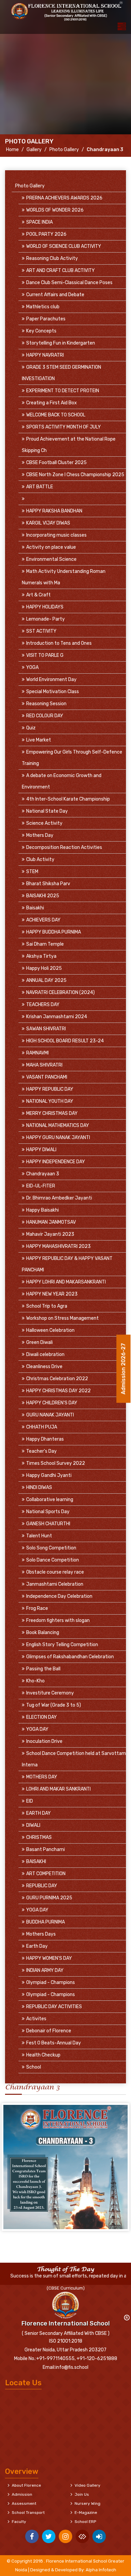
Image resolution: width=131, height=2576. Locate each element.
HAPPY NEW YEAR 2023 (52, 1294)
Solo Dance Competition (53, 1560)
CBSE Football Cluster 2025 (56, 463)
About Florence (26, 2485)
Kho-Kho (35, 1681)
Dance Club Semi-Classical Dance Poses (69, 283)
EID (30, 1801)
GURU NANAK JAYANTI (50, 1415)
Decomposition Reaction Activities (64, 847)
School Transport (28, 2513)
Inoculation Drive (44, 1741)
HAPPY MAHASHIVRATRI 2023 (58, 1246)
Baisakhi (35, 908)
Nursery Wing (88, 2503)
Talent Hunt (39, 1536)
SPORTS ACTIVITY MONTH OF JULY (63, 427)
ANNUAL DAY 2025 (46, 980)
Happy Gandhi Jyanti (49, 1475)
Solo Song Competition (51, 1548)
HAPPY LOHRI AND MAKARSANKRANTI (66, 1282)
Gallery (34, 150)
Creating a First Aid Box (52, 403)
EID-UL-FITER (41, 1186)
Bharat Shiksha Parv (48, 884)
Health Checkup (43, 2055)
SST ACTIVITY (41, 631)
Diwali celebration (45, 1354)
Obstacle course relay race (55, 1572)
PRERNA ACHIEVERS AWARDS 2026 (64, 198)
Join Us (82, 2494)
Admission (22, 2494)
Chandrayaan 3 (43, 1174)
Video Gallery (88, 2485)
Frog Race (37, 1608)
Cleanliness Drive (44, 1367)
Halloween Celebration (50, 1330)
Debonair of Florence (49, 2031)
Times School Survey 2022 (56, 1463)
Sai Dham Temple (45, 944)
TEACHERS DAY (43, 1005)
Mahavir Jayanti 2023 (50, 1234)
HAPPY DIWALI (41, 1150)
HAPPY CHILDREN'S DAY (52, 1403)
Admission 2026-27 (123, 1371)
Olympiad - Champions (51, 1982)
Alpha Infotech (101, 2570)
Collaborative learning (50, 1500)
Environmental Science (51, 559)
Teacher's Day (41, 1451)
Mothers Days (41, 1934)
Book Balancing (43, 1633)
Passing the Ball (43, 1669)
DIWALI (33, 1825)
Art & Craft (38, 595)
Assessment (24, 2503)
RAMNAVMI (37, 1053)
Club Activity (40, 860)
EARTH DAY (38, 1813)
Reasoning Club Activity (52, 258)
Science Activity (44, 823)
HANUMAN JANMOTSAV (51, 1222)
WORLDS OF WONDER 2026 (55, 210)
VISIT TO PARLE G (45, 655)
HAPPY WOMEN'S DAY (49, 1958)
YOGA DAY (37, 1729)
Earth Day (37, 1946)
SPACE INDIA (39, 222)
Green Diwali (39, 1342)
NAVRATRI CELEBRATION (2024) (60, 992)
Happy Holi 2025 (44, 968)
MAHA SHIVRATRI (44, 1065)
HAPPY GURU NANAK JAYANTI (58, 1138)
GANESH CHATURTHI (48, 1524)
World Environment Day (51, 680)
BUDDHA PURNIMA (46, 1922)
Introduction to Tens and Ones (59, 643)
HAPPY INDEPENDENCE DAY (56, 1162)
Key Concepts (41, 331)
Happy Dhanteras (45, 1439)
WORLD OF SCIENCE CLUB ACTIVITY (64, 246)
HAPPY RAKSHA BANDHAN (54, 511)
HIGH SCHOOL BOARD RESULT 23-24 (65, 1041)
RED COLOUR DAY (45, 716)
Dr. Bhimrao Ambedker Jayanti (59, 1198)
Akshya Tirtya (41, 956)
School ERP (85, 2522)
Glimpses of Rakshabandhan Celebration (70, 1657)
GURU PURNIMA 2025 (49, 1898)
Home (12, 150)
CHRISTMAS (39, 1837)
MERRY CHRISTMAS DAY (52, 1113)
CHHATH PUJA (42, 1427)
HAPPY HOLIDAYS (45, 607)
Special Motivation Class (53, 692)
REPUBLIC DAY (42, 1886)
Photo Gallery (64, 150)
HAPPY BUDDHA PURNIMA (54, 932)
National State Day (47, 811)
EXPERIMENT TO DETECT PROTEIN (63, 391)
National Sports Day (48, 1512)
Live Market (39, 740)
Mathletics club (43, 307)
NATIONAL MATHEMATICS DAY (58, 1125)
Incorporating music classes (56, 535)
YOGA (32, 667)
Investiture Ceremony (50, 1693)
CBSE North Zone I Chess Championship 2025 (75, 475)
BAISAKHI (36, 1862)
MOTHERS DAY (42, 1777)
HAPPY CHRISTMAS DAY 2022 (58, 1391)
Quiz (31, 728)
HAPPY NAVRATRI (45, 355)
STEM (32, 872)
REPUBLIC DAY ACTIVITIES (54, 2007)
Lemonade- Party (46, 619)
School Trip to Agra (47, 1306)
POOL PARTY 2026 (46, 234)
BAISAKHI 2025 (43, 896)
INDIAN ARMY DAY (45, 1970)
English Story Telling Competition (62, 1645)
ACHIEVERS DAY (43, 920)
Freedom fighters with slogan (58, 1620)
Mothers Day (40, 835)
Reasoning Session (46, 704)
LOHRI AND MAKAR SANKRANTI (58, 1789)
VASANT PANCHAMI (47, 1077)
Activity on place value (51, 547)
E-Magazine (86, 2513)
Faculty (19, 2522)
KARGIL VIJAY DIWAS (48, 523)
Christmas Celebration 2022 (57, 1379)
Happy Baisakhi (42, 1210)
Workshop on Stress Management (62, 1318)
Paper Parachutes (46, 319)
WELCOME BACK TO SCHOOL (56, 415)
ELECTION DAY (41, 1717)
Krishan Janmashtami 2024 (57, 1017)
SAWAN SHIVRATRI (46, 1029)
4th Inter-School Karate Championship (68, 799)
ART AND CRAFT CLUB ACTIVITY (60, 270)
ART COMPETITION (46, 1874)
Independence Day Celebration (59, 1596)
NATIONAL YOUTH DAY (50, 1101)
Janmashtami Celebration (55, 1584)
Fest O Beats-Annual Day (54, 2043)
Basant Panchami (46, 1849)
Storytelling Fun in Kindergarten (61, 343)
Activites (36, 2019)
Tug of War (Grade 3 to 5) (54, 1705)
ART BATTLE (40, 487)
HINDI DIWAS (39, 1487)
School (34, 2067)
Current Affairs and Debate (55, 295)
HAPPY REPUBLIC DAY (50, 1089)
